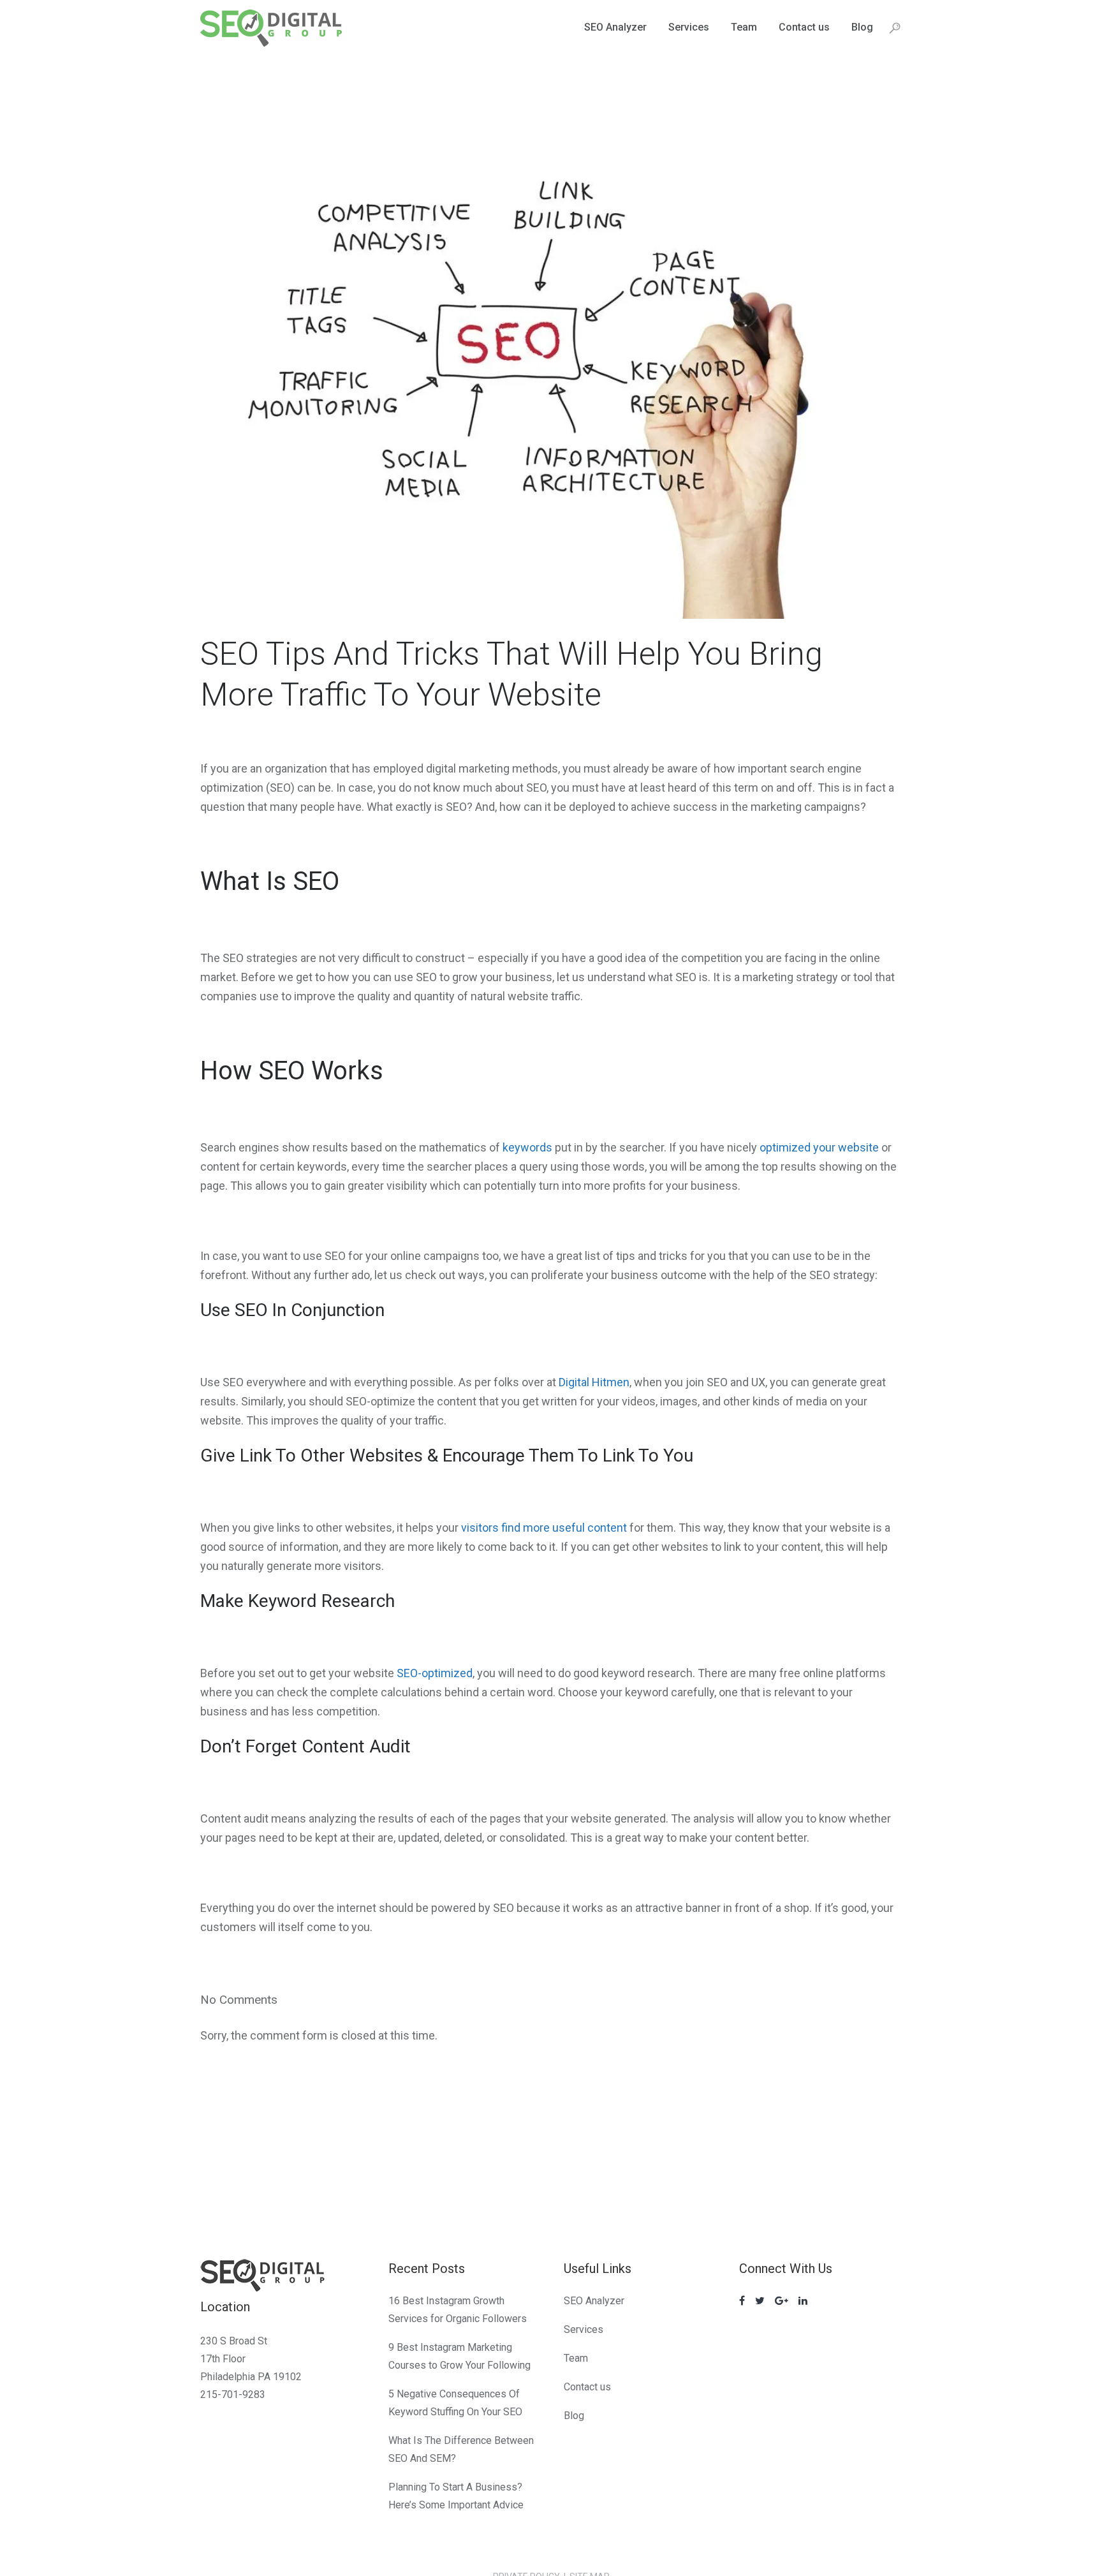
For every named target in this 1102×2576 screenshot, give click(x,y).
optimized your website (819, 1147)
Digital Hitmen (594, 1382)
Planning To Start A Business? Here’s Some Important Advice (456, 2496)
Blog (574, 2416)
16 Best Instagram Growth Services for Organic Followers (458, 2310)
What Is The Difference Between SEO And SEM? (461, 2449)
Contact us (587, 2387)
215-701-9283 (233, 2395)
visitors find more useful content (544, 1528)
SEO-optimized (435, 1673)
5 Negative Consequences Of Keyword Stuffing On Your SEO (455, 2403)
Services (584, 2329)
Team (576, 2358)
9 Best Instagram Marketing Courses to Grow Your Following (459, 2356)
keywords (527, 1147)
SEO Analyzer (594, 2301)
